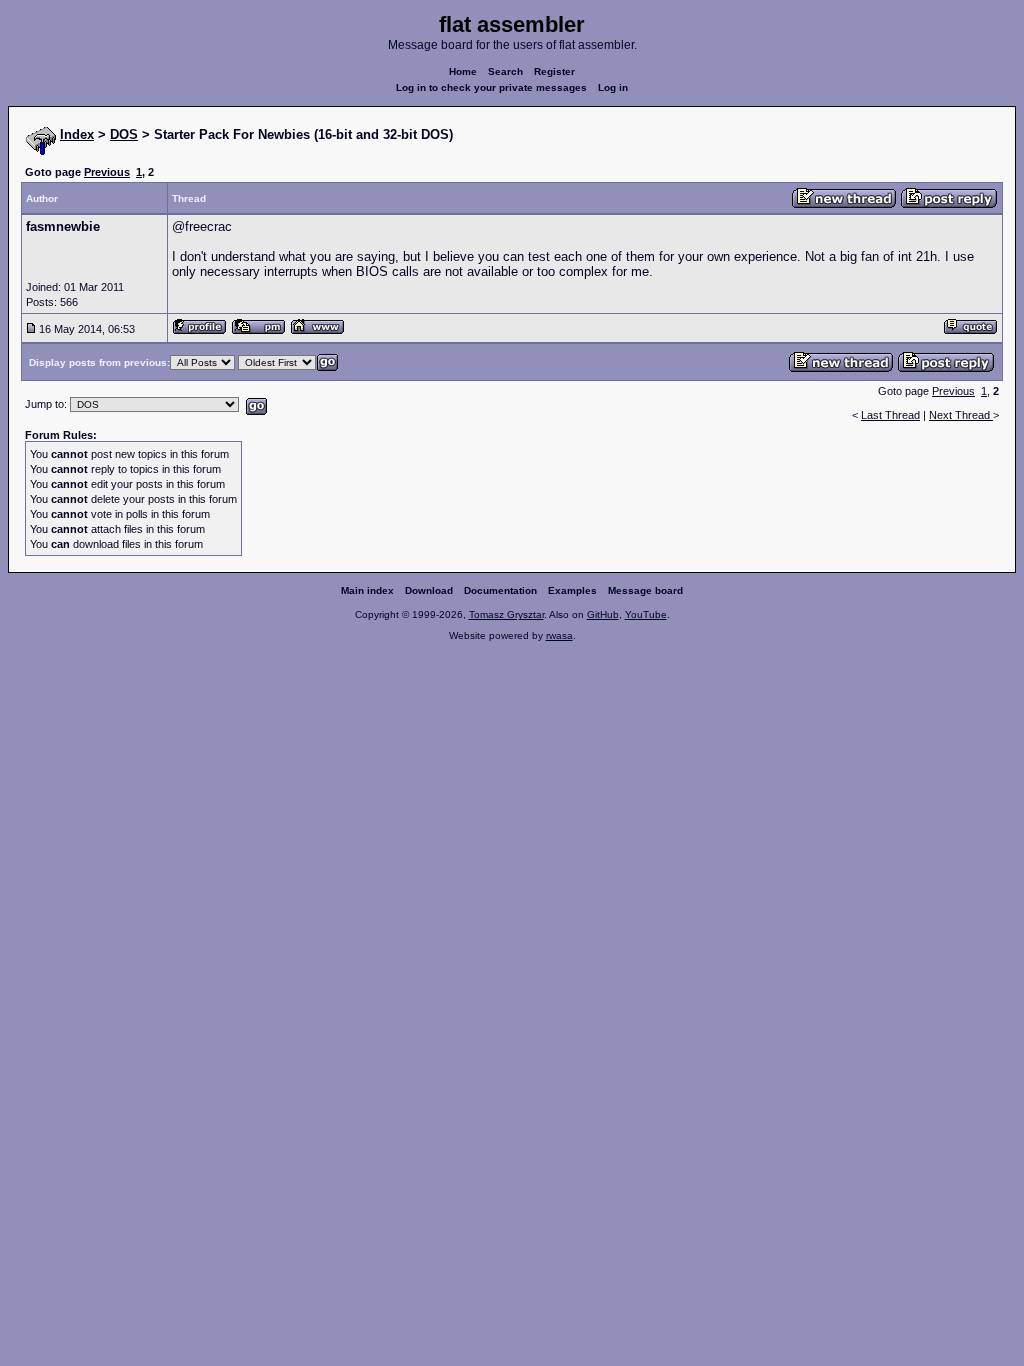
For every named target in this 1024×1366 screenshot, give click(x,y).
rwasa (559, 635)
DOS (124, 134)
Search (505, 71)
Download (429, 590)
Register (554, 71)
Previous (107, 172)
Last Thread (890, 415)
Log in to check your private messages (491, 87)
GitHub (603, 614)
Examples (572, 590)
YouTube (646, 614)
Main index (367, 590)
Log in (613, 87)
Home (463, 71)
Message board (645, 590)
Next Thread (961, 415)
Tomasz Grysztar (506, 614)
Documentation (500, 590)
